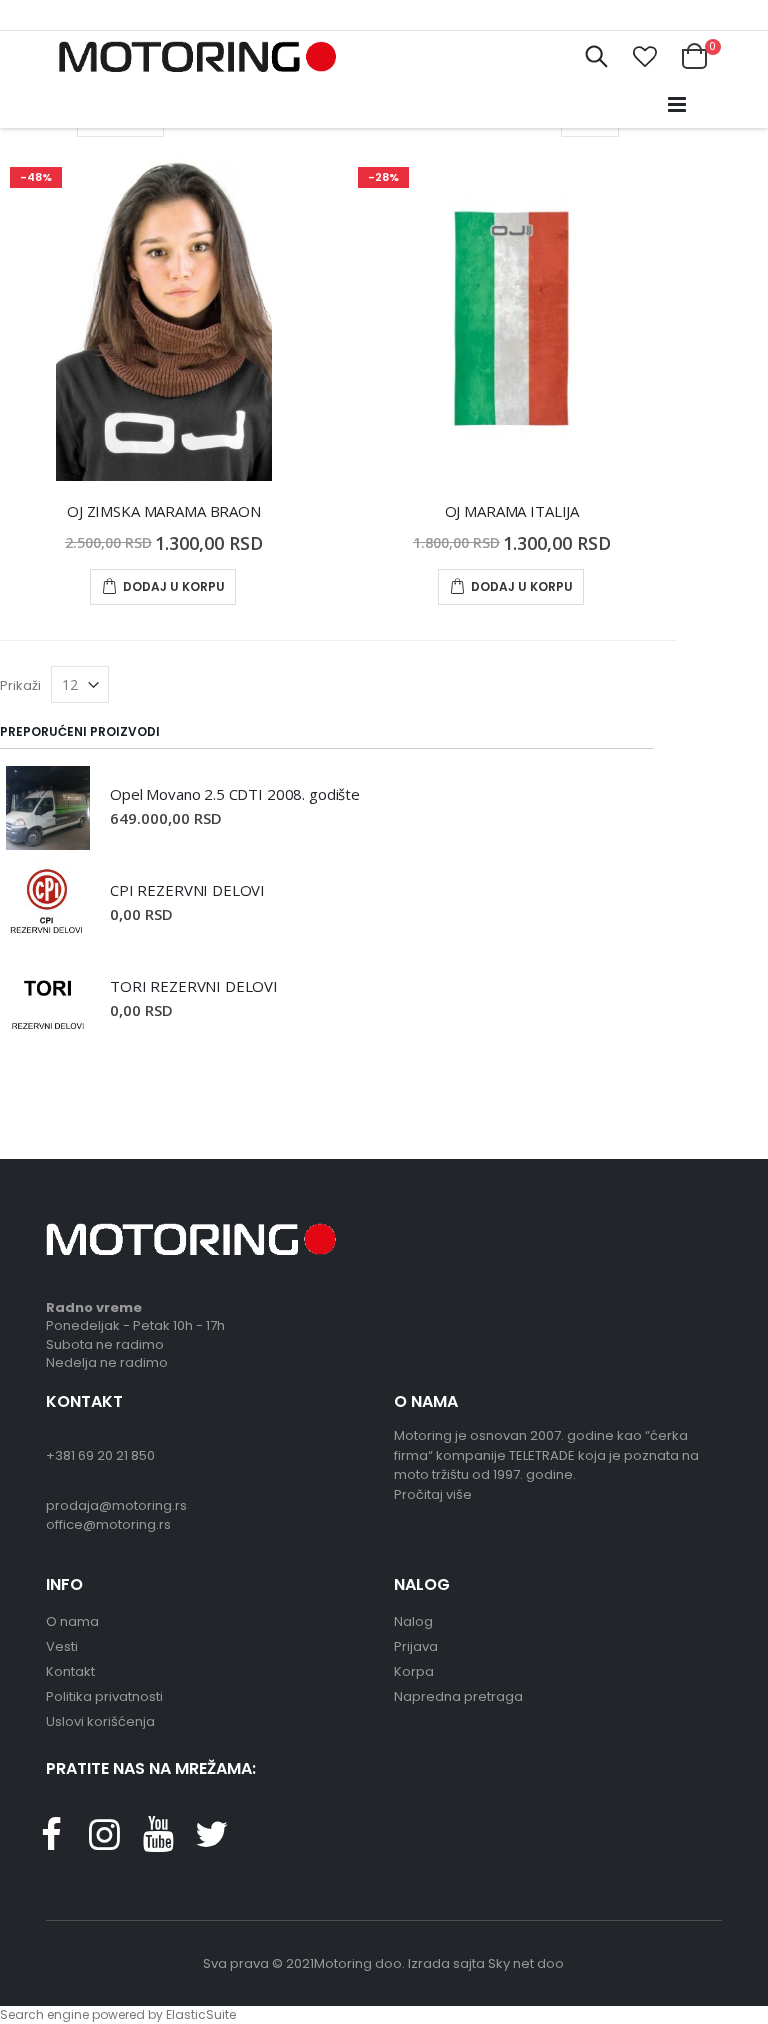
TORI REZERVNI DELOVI (194, 986)
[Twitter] (158, 1842)
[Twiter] (211, 1842)
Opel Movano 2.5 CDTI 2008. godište (235, 794)
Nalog (413, 1621)
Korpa (414, 1671)
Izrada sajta (446, 1963)
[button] (645, 57)
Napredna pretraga (458, 1696)
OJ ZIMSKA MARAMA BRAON (164, 511)
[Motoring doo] (191, 56)
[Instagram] (104, 1842)
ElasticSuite (201, 2014)
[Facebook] (51, 1842)
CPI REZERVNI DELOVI (187, 890)
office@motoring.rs (108, 1524)
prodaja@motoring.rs (116, 1505)
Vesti (62, 1646)
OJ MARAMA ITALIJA (512, 511)
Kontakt (70, 1671)
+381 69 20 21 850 (100, 1455)
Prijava (416, 1646)
